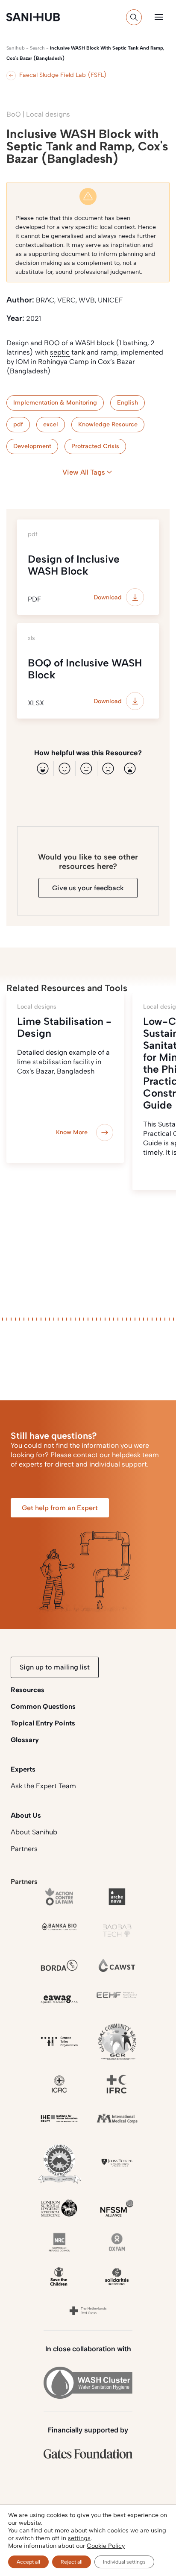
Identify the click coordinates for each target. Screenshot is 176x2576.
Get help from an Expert (60, 1508)
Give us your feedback (88, 888)
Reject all (72, 2562)
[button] (159, 17)
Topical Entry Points (43, 1723)
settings (79, 2538)
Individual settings (124, 2562)
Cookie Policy (106, 2546)
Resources (28, 1690)
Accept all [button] (28, 2562)
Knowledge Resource (108, 424)
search (37, 48)
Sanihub (16, 48)
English (128, 403)
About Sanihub (34, 1832)
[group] (65, 1078)
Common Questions (43, 1706)
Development (32, 446)
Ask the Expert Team (43, 1786)
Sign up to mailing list (55, 1667)
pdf (18, 424)
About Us (26, 1815)
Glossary (25, 1740)
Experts (23, 1769)
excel (51, 424)
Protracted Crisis (95, 446)
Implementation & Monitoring (55, 403)
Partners (24, 1849)
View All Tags (84, 472)
